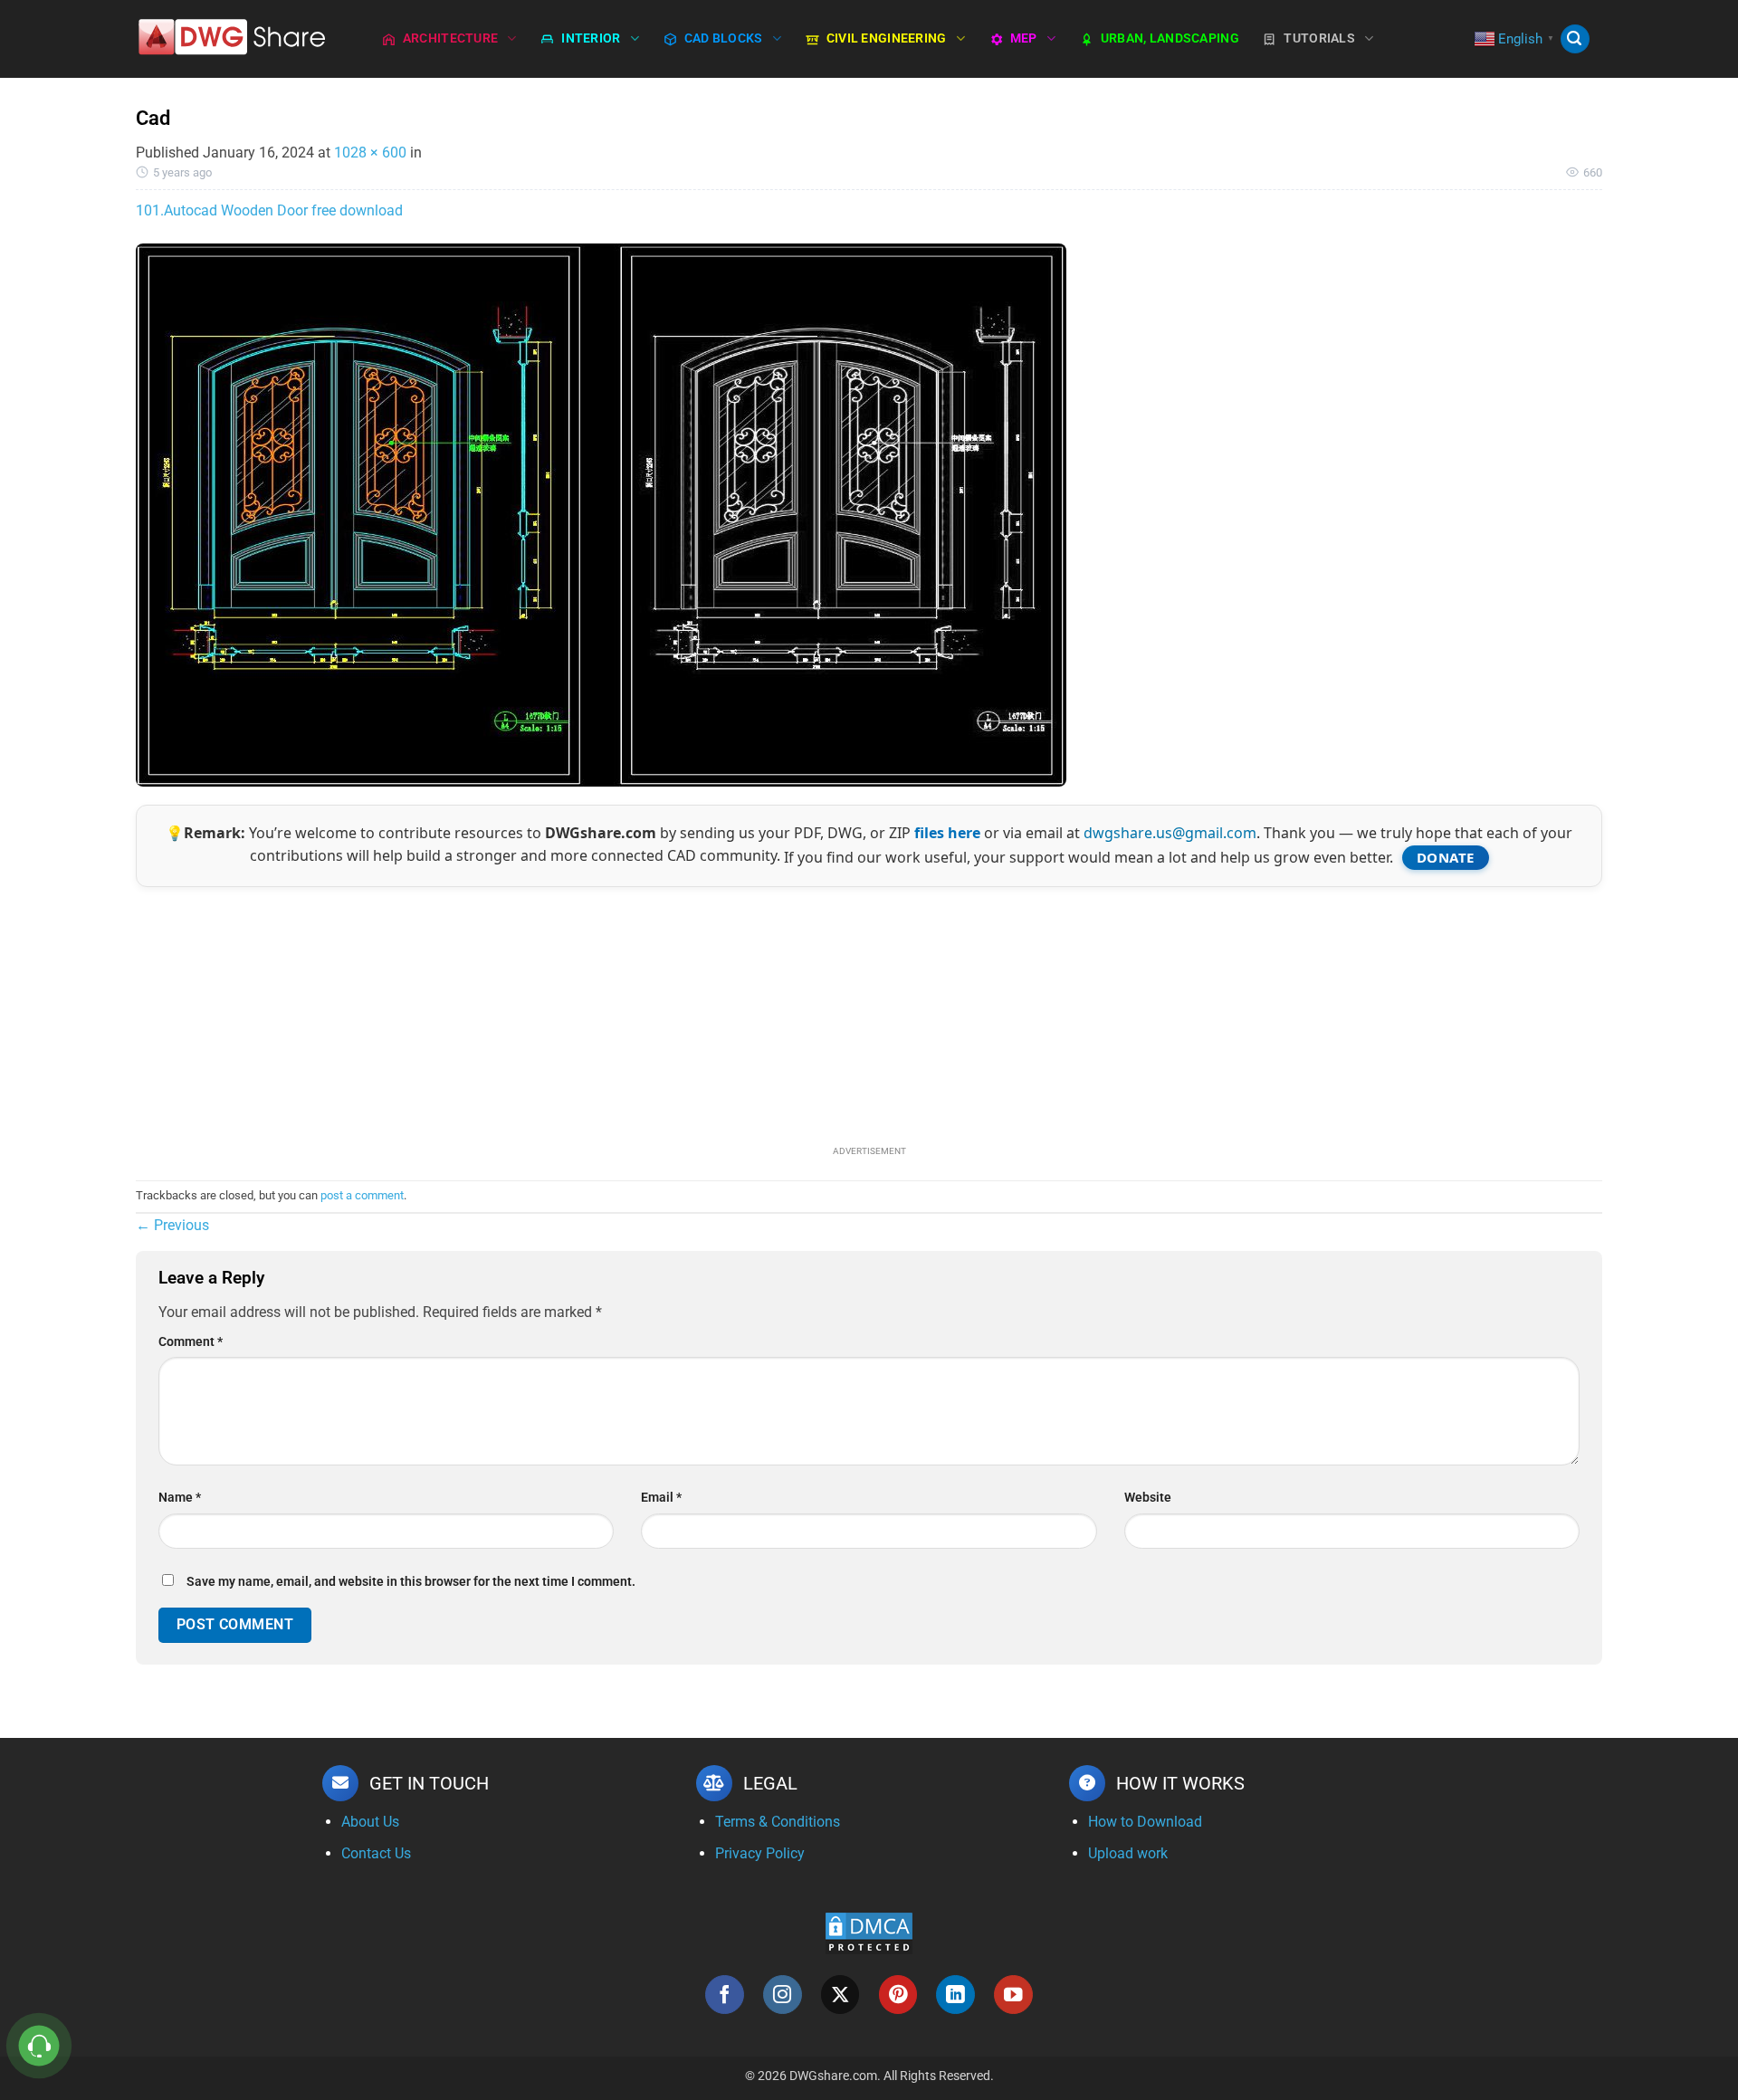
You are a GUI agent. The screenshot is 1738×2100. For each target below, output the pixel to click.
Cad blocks (724, 38)
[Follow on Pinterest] (898, 1995)
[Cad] (601, 514)
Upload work (1128, 1853)
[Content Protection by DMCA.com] (869, 1933)
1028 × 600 (370, 153)
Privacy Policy (760, 1853)
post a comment (362, 1195)
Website (1148, 1498)
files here (947, 833)
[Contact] (39, 2046)
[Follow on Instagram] (783, 1995)
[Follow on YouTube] (1013, 1995)
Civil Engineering (887, 38)
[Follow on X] (840, 1995)
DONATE (1446, 857)
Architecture (450, 38)
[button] (1575, 39)
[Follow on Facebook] (725, 1995)
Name (180, 1498)
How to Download (1145, 1822)
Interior (591, 38)
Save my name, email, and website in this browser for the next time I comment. (411, 1582)
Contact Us (376, 1853)
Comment (191, 1342)
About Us (370, 1822)
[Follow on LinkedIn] (955, 1995)
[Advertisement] (869, 1014)
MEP (1024, 38)
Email (661, 1498)
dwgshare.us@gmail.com (1170, 833)
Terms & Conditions (778, 1822)
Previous (172, 1225)
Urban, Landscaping (1170, 38)
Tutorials (1319, 38)
